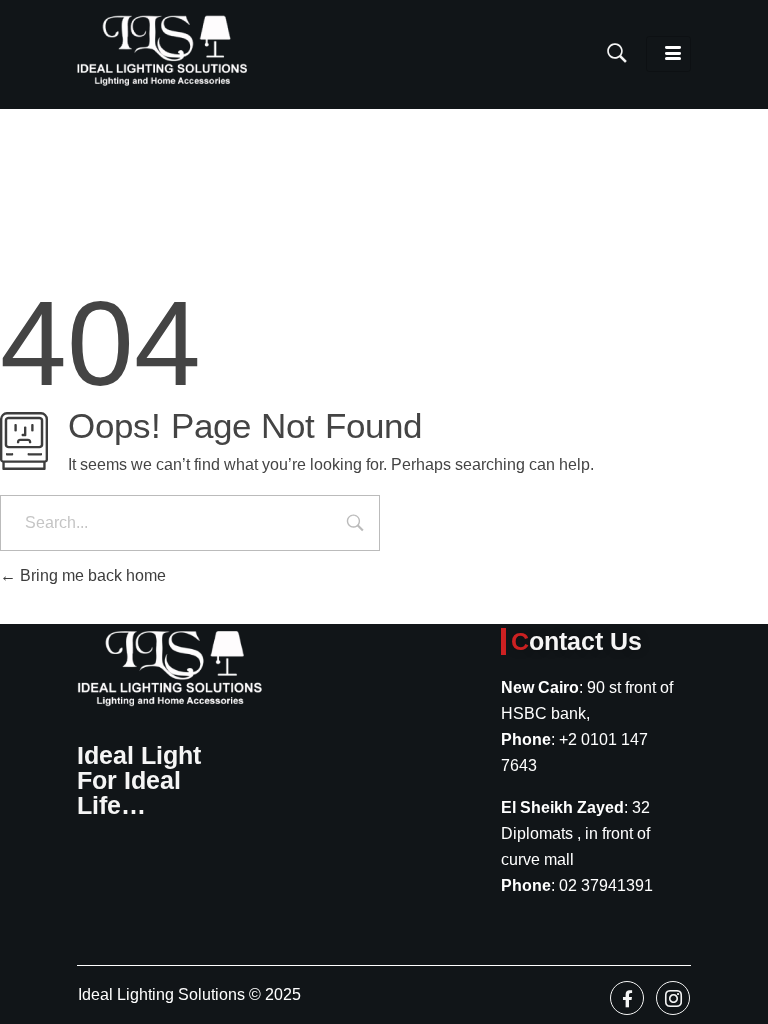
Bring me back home (91, 575)
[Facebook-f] (627, 998)
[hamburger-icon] (668, 54)
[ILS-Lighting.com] (162, 50)
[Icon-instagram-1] (673, 998)
